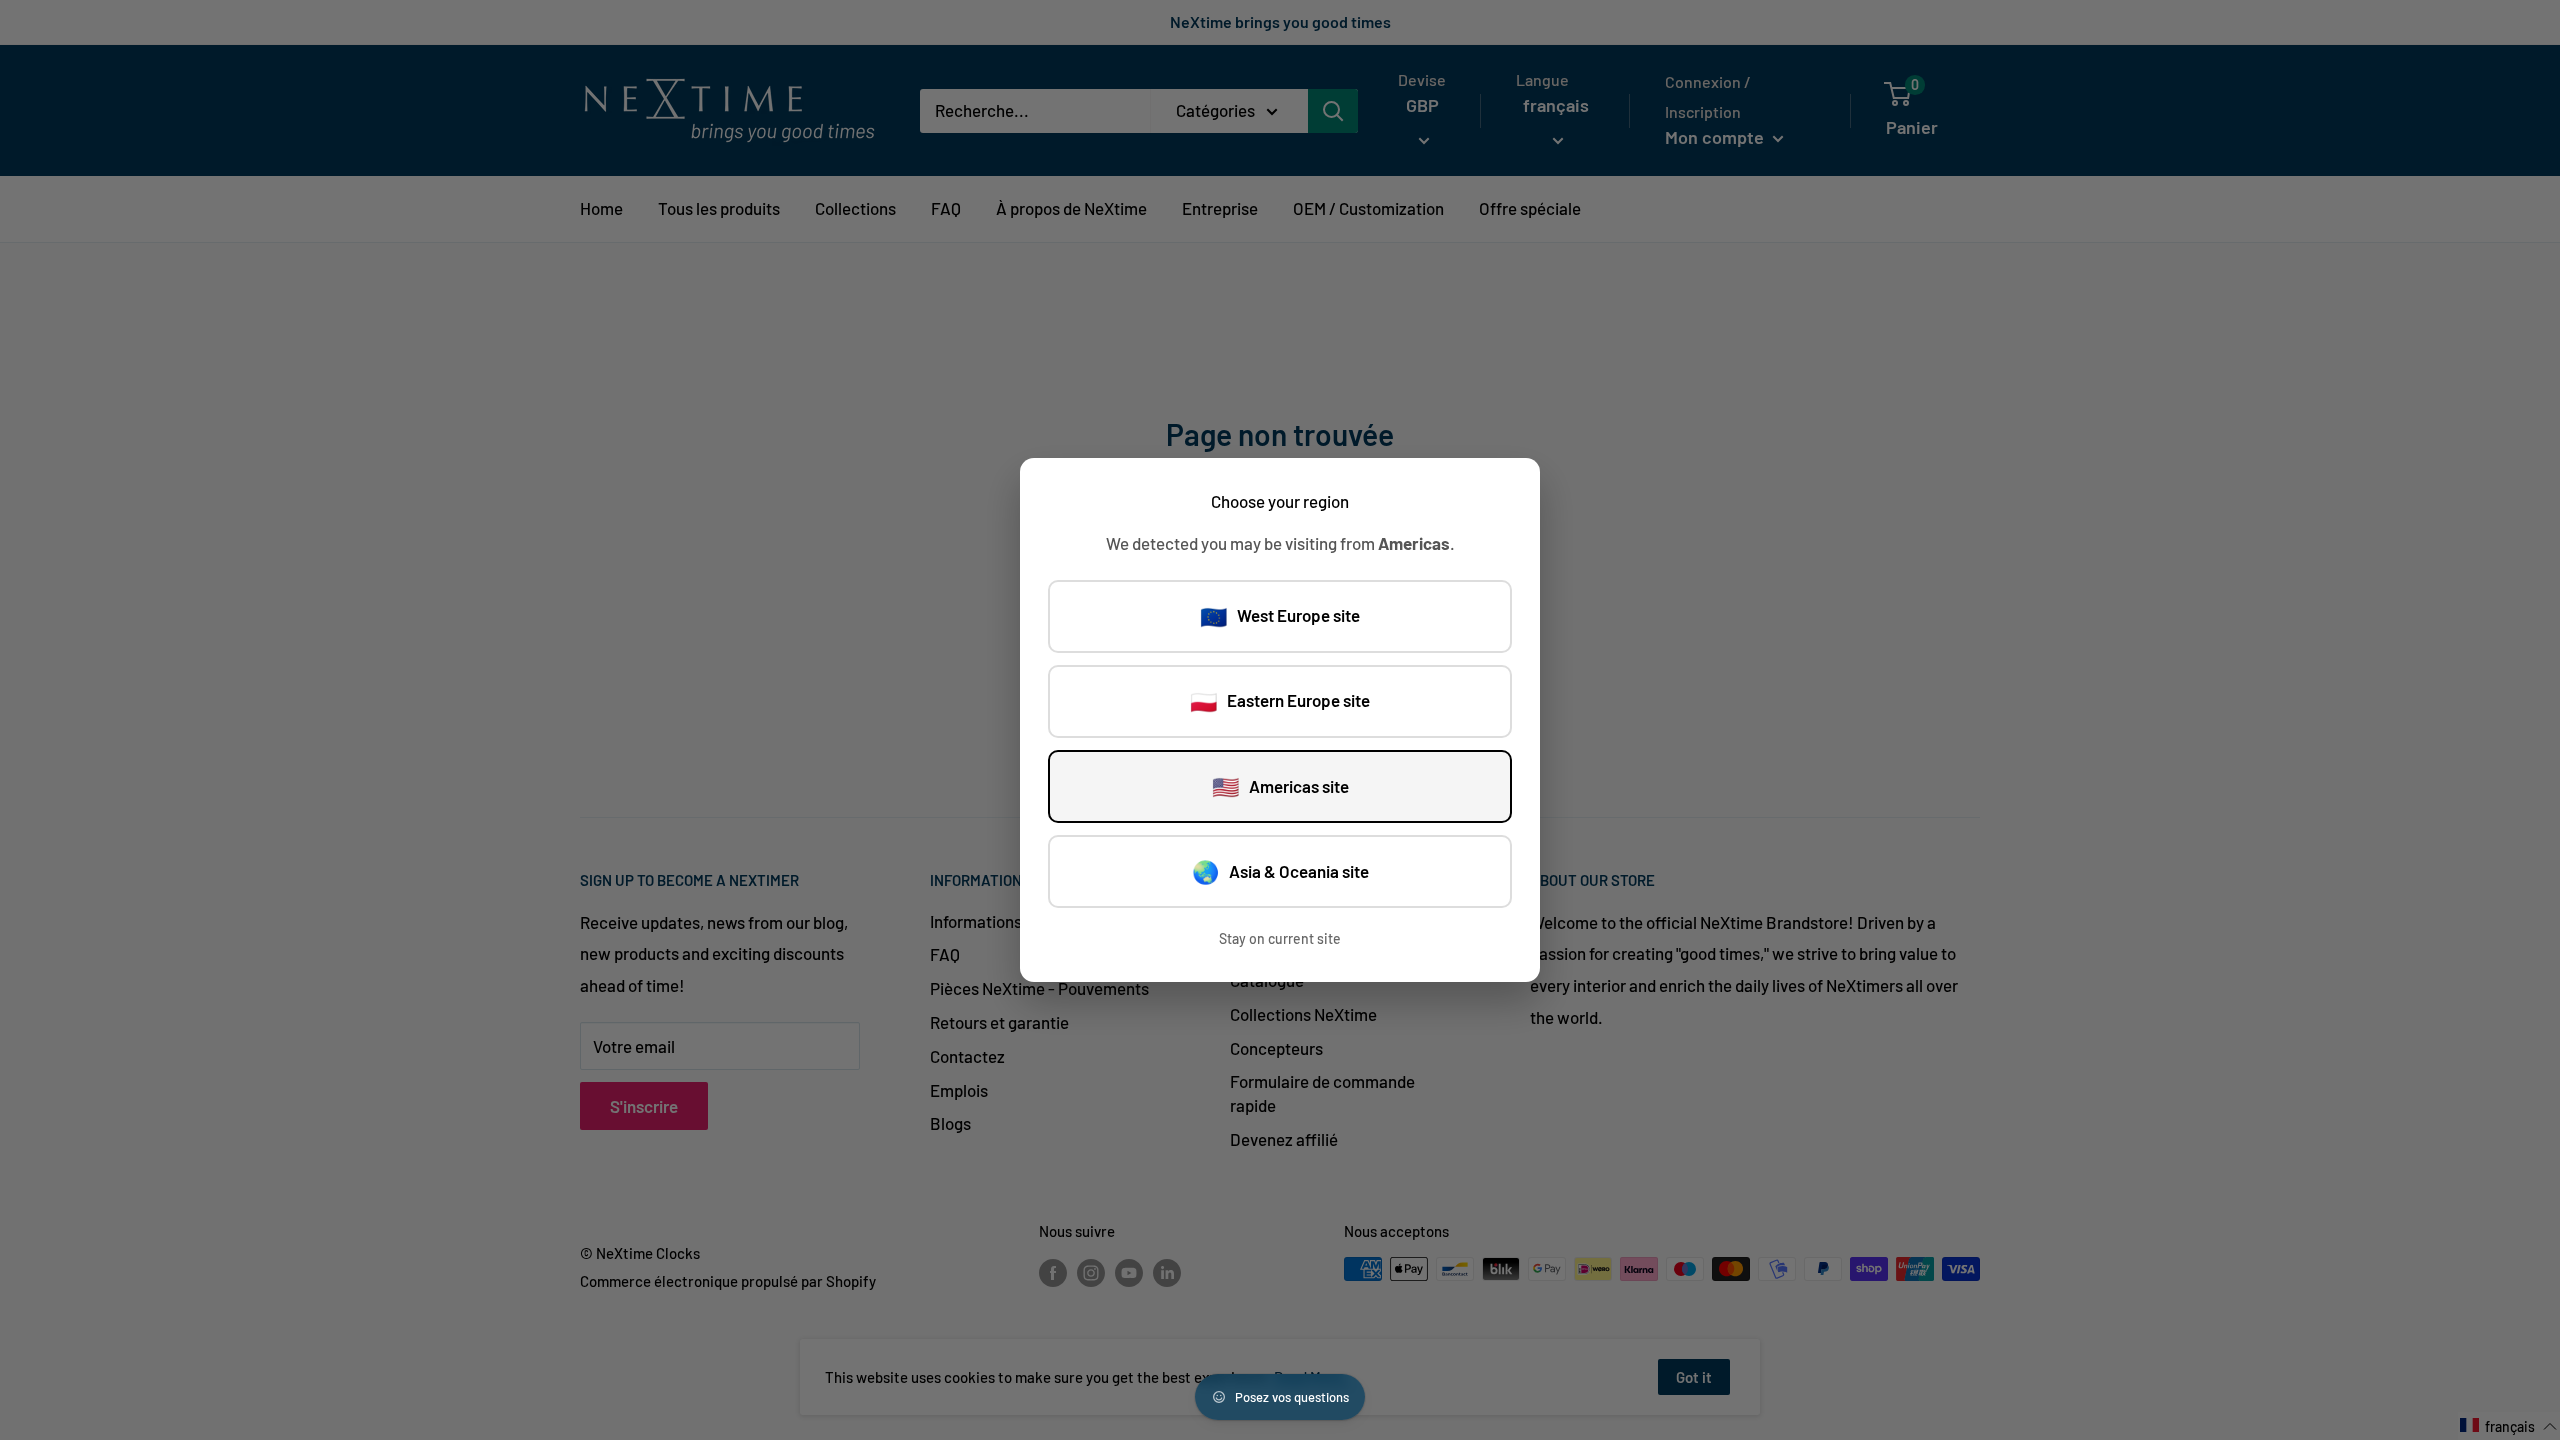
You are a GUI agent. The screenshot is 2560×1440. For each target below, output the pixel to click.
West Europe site (1280, 616)
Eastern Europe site (1280, 701)
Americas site (1280, 786)
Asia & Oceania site (1280, 871)
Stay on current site (1280, 938)
